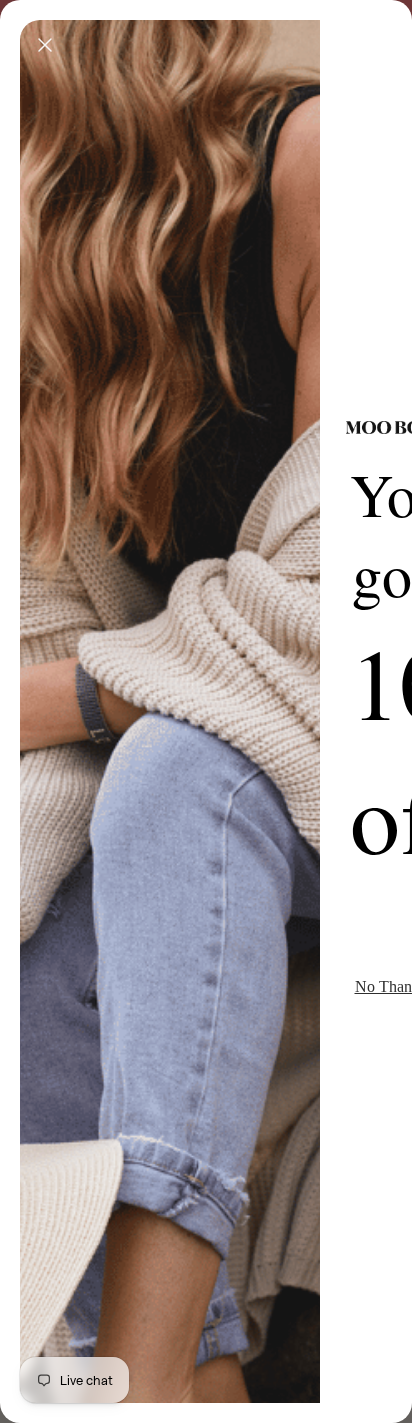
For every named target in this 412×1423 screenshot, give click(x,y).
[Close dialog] (45, 45)
